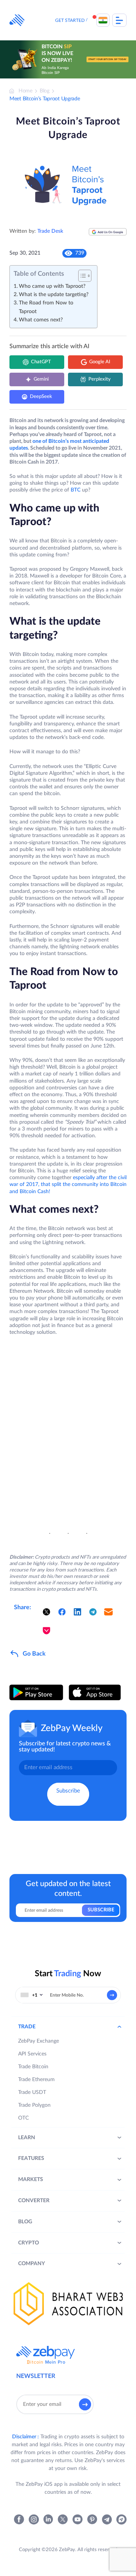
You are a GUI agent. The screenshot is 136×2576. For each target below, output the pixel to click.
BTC (76, 490)
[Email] (108, 1612)
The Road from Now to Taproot (46, 307)
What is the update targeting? (54, 295)
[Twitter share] (46, 1612)
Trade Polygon (34, 2105)
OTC (23, 2118)
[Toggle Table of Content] (81, 276)
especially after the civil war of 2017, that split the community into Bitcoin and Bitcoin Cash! (68, 1184)
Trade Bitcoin (33, 2067)
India (103, 20)
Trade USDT (32, 2092)
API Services (32, 2054)
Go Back (34, 1654)
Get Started (70, 20)
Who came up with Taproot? (52, 286)
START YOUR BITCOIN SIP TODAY (108, 59)
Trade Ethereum (36, 2080)
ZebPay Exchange (39, 2041)
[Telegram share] (93, 1612)
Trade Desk (50, 231)
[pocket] (46, 1631)
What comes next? (41, 320)
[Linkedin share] (77, 1612)
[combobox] (32, 1995)
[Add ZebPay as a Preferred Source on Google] (108, 235)
